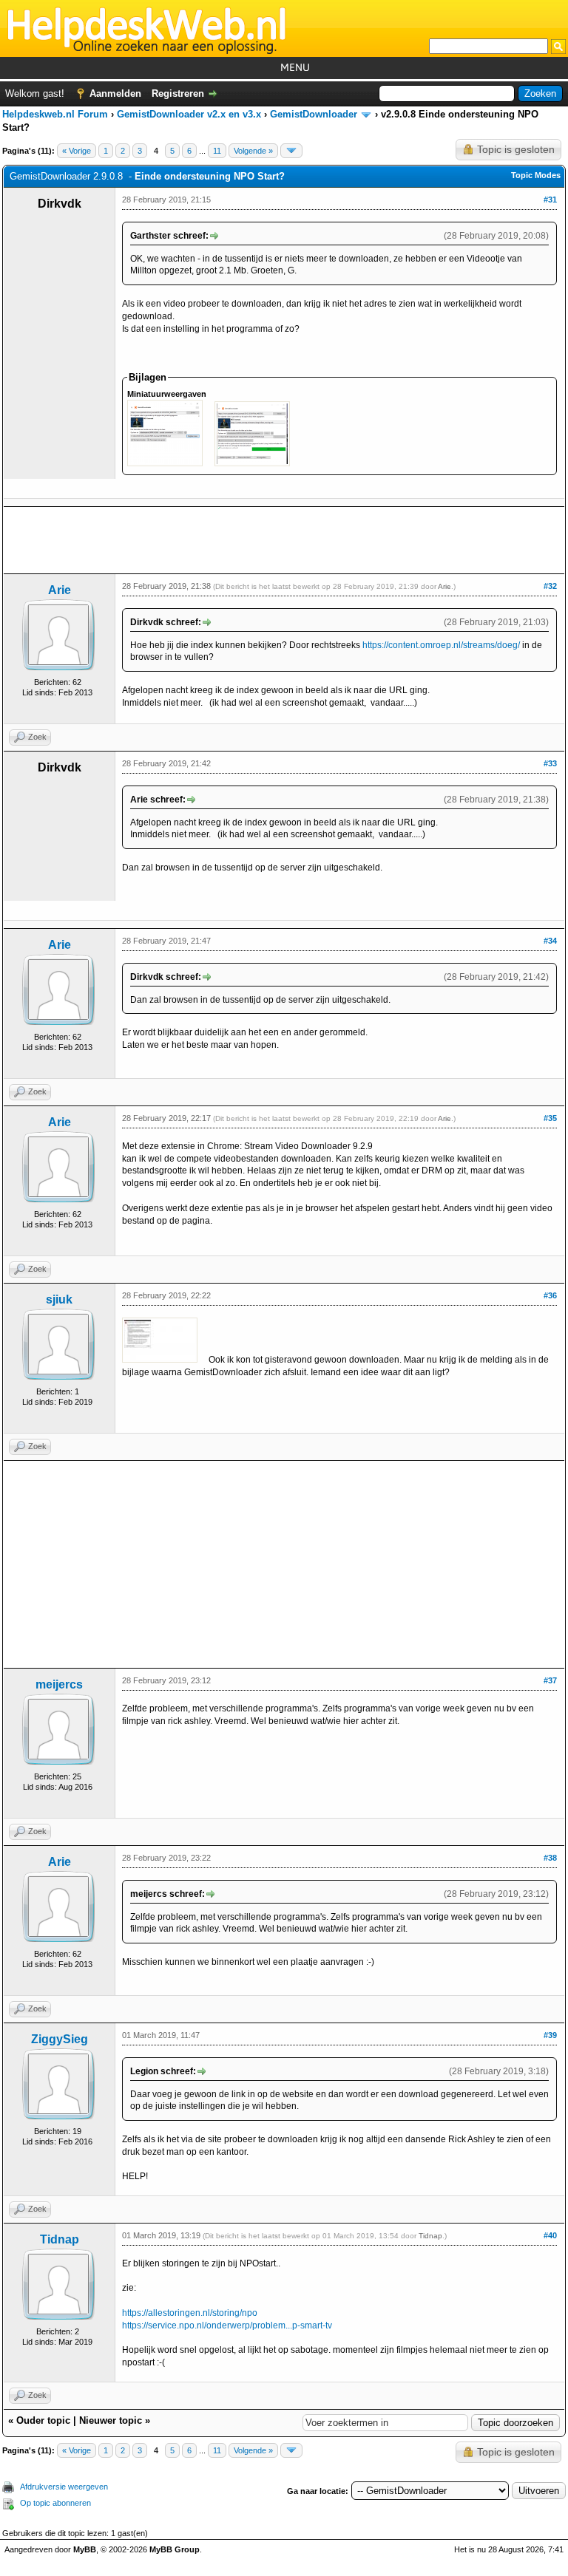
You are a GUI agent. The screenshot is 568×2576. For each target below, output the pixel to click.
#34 (550, 941)
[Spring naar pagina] (291, 151)
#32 (550, 586)
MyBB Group (175, 2549)
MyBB (85, 2549)
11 (217, 151)
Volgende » (253, 151)
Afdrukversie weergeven (64, 2487)
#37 (550, 1680)
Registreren (178, 93)
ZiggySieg (60, 2039)
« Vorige (77, 151)
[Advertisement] (284, 540)
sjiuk (59, 1299)
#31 (550, 200)
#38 (550, 1858)
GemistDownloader (314, 114)
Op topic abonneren (55, 2503)
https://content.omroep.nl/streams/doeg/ (441, 645)
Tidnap (60, 2239)
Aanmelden (115, 93)
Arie (60, 590)
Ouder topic (43, 2420)
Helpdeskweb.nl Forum (55, 114)
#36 (550, 1295)
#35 (550, 1118)
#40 (550, 2235)
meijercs (59, 1684)
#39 (550, 2035)
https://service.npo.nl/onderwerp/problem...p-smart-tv (227, 2325)
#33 (550, 763)
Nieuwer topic (111, 2420)
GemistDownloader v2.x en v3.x (189, 114)
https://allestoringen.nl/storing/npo (190, 2313)
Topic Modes (536, 175)
